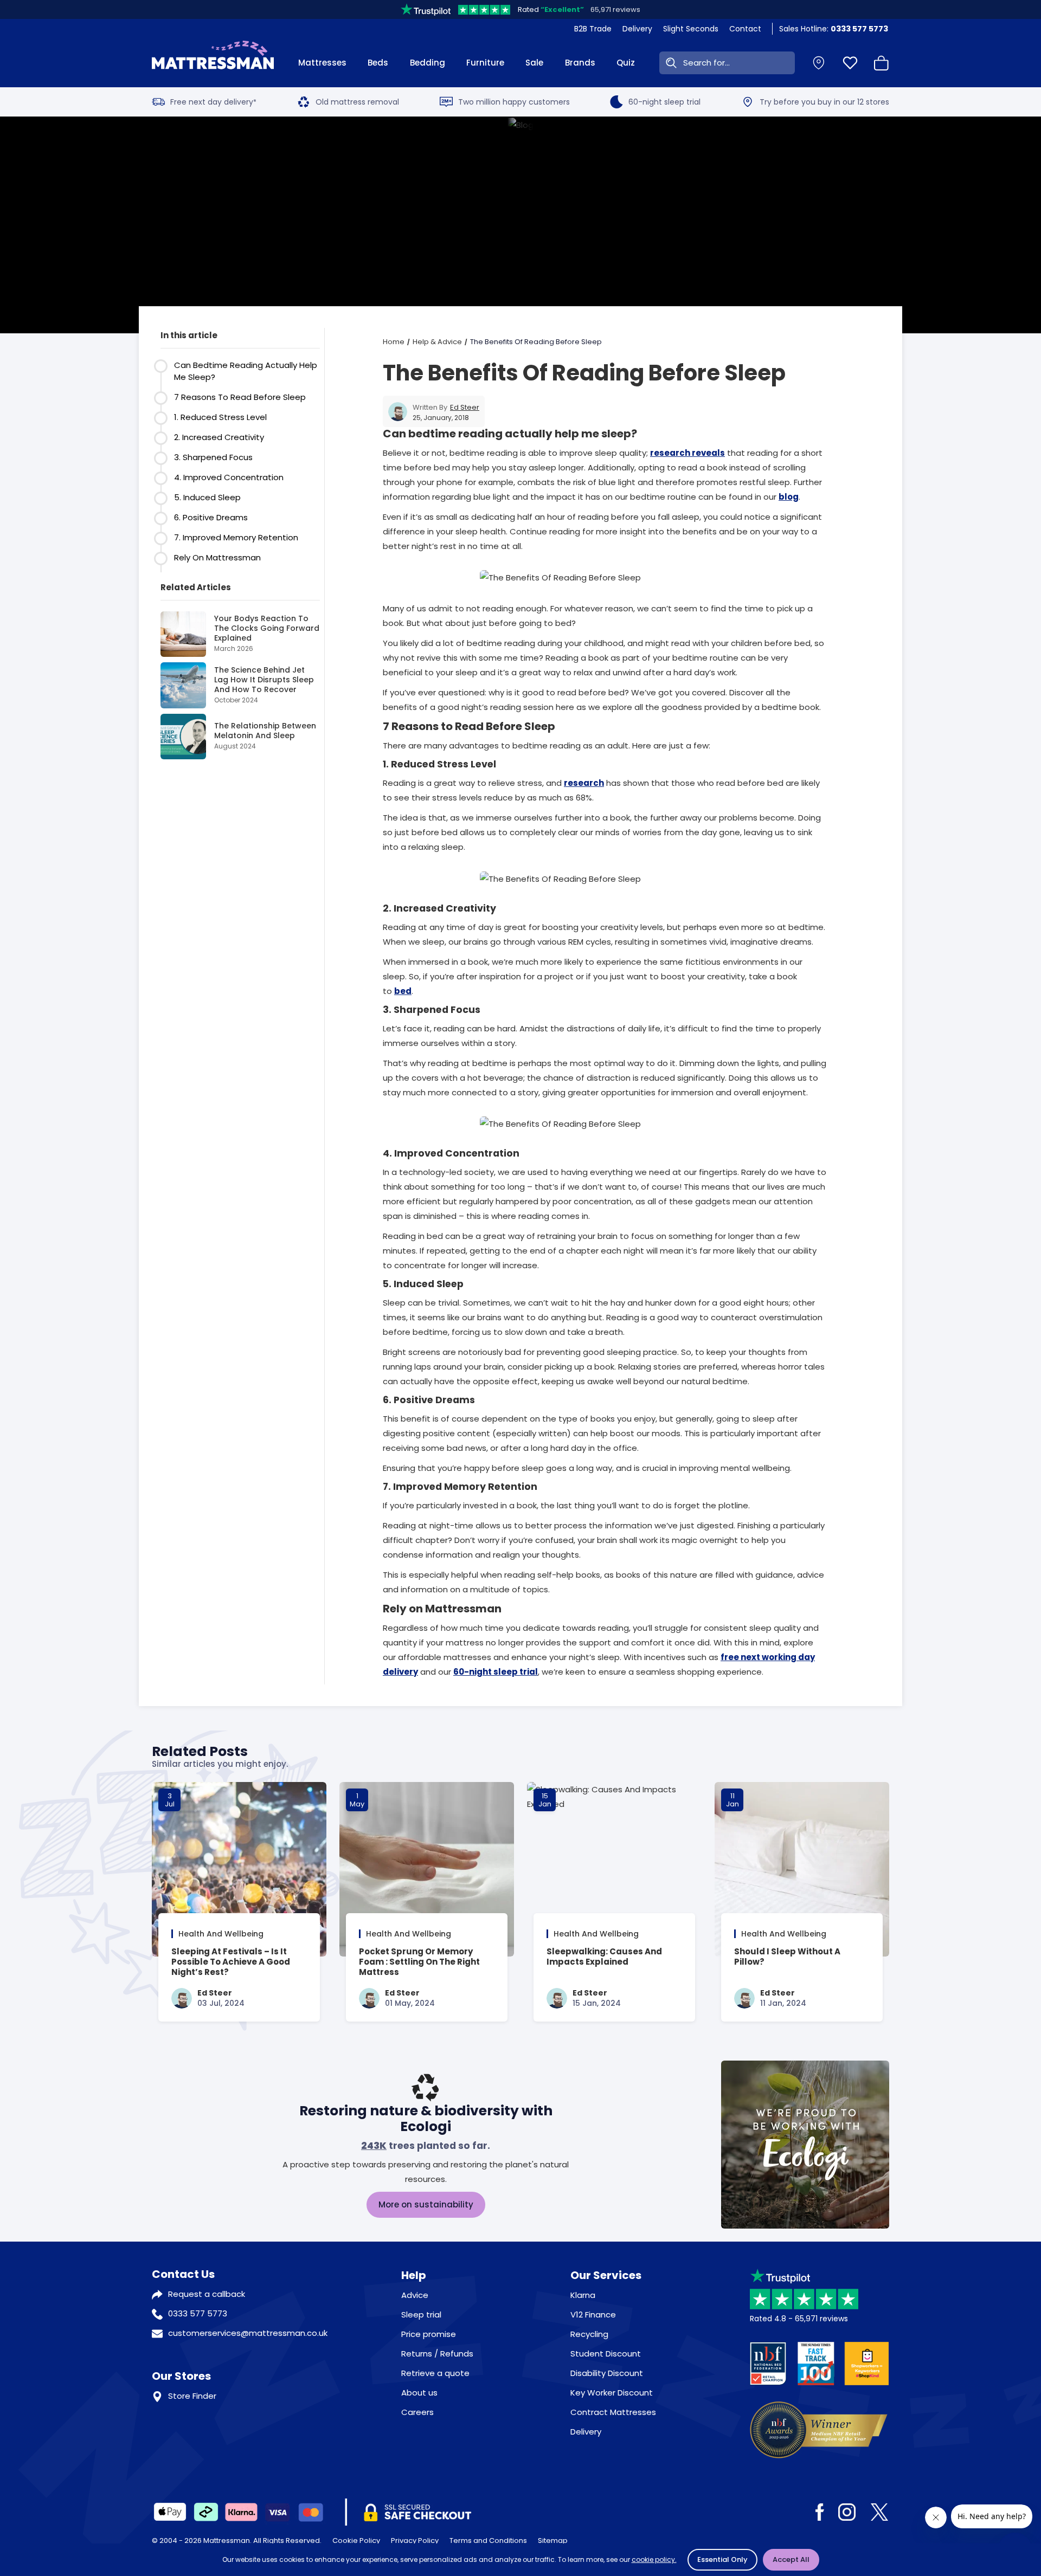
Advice (415, 2295)
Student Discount (606, 2354)
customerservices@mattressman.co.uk (248, 2333)
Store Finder (192, 2396)
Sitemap (553, 2541)
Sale (534, 63)
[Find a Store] (819, 63)
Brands (580, 63)
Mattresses (322, 63)
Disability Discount (607, 2373)
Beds (378, 63)
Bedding (428, 63)
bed (403, 991)
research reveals (687, 453)
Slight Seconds (691, 29)
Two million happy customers (514, 102)
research (584, 783)
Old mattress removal (357, 102)
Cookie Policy (356, 2541)
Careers (417, 2412)
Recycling (589, 2334)
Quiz (626, 63)
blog (789, 497)
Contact (745, 29)
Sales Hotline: (834, 29)
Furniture (485, 63)
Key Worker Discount (612, 2393)
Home (394, 342)
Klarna (583, 2295)
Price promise (429, 2334)
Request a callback (207, 2294)
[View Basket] (882, 63)
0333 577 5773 (198, 2313)
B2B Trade (593, 29)
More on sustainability (426, 2204)
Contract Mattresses (613, 2412)
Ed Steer (465, 407)
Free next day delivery (213, 102)
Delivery (637, 29)
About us (419, 2393)
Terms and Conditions (488, 2541)
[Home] (213, 63)
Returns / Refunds (437, 2354)
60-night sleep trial (664, 102)
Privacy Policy (415, 2541)
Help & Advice (437, 342)
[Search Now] (669, 63)
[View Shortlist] (850, 63)
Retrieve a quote (435, 2373)
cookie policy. (654, 2559)
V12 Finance (593, 2314)
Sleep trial (421, 2314)
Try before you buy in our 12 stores (824, 102)
